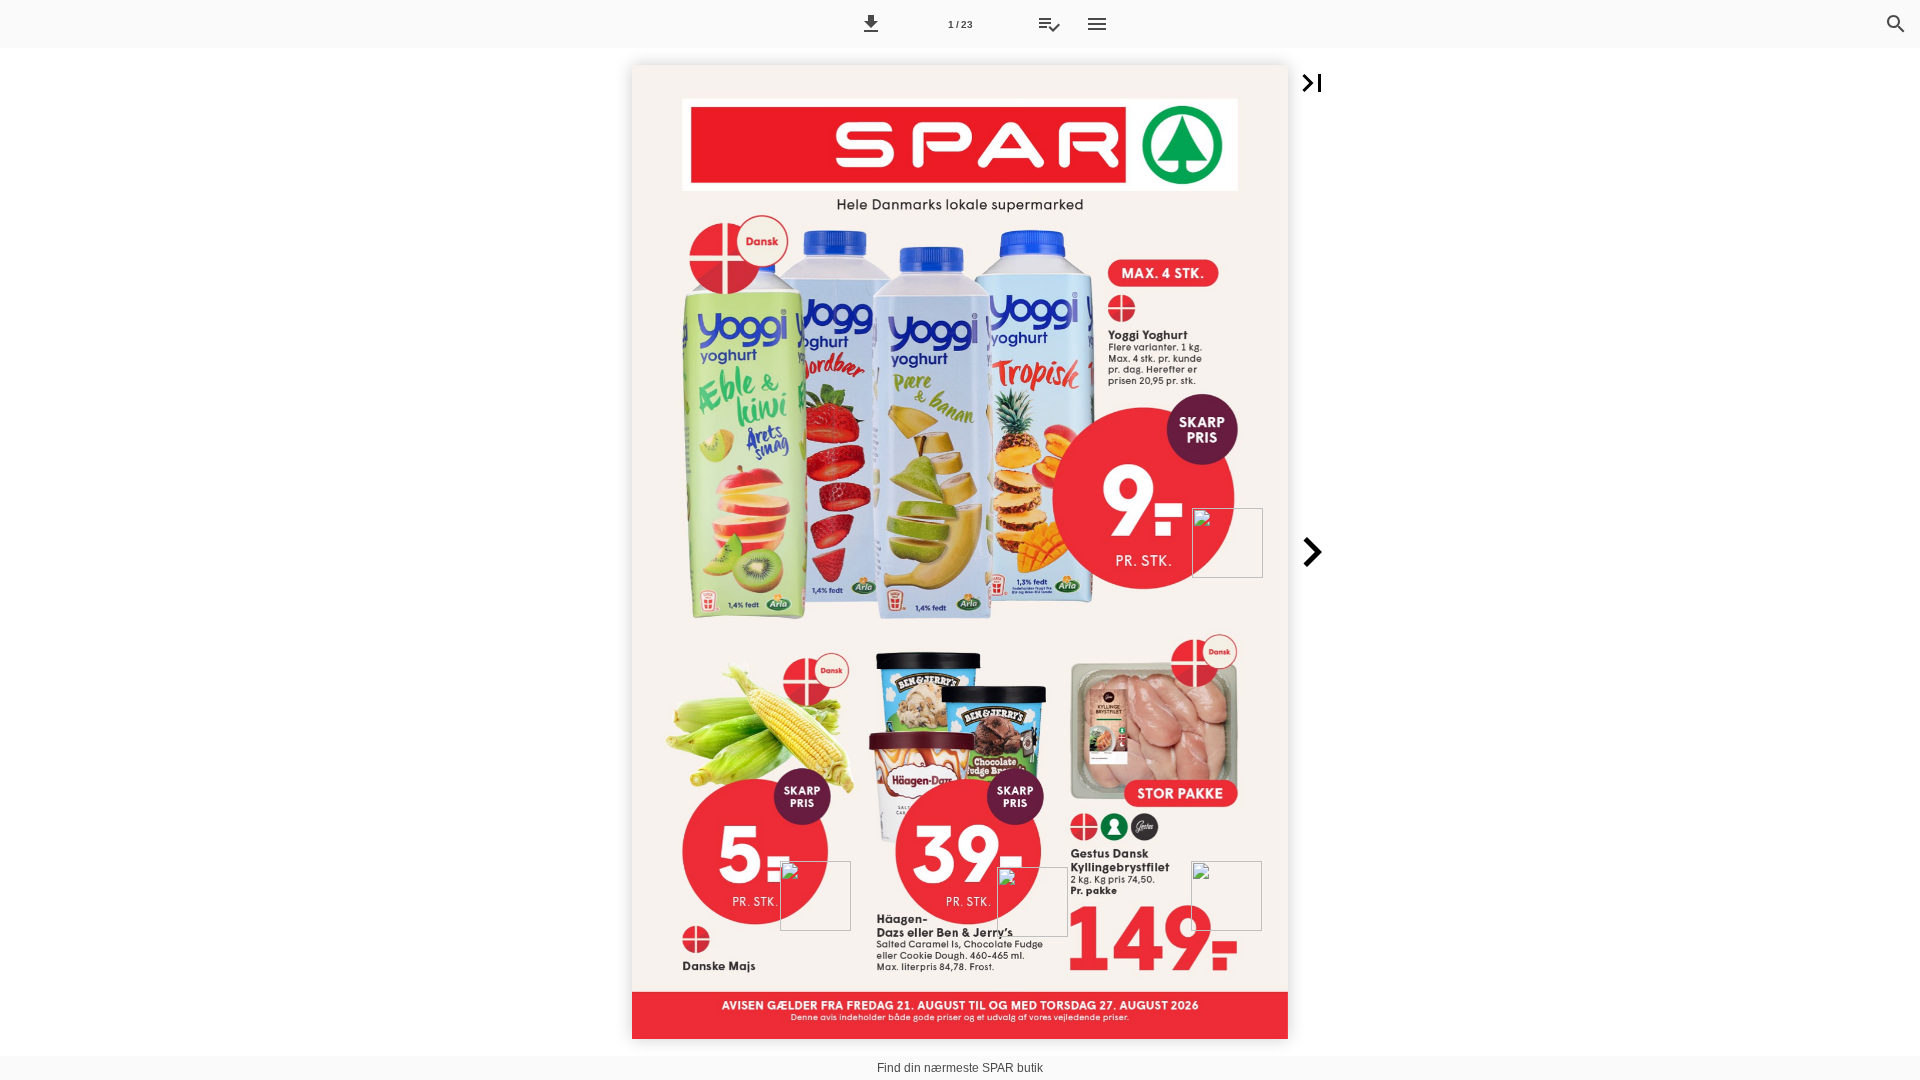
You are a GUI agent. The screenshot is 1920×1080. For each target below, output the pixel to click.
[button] (871, 24)
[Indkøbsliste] (1049, 24)
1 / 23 (960, 24)
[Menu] (1097, 24)
